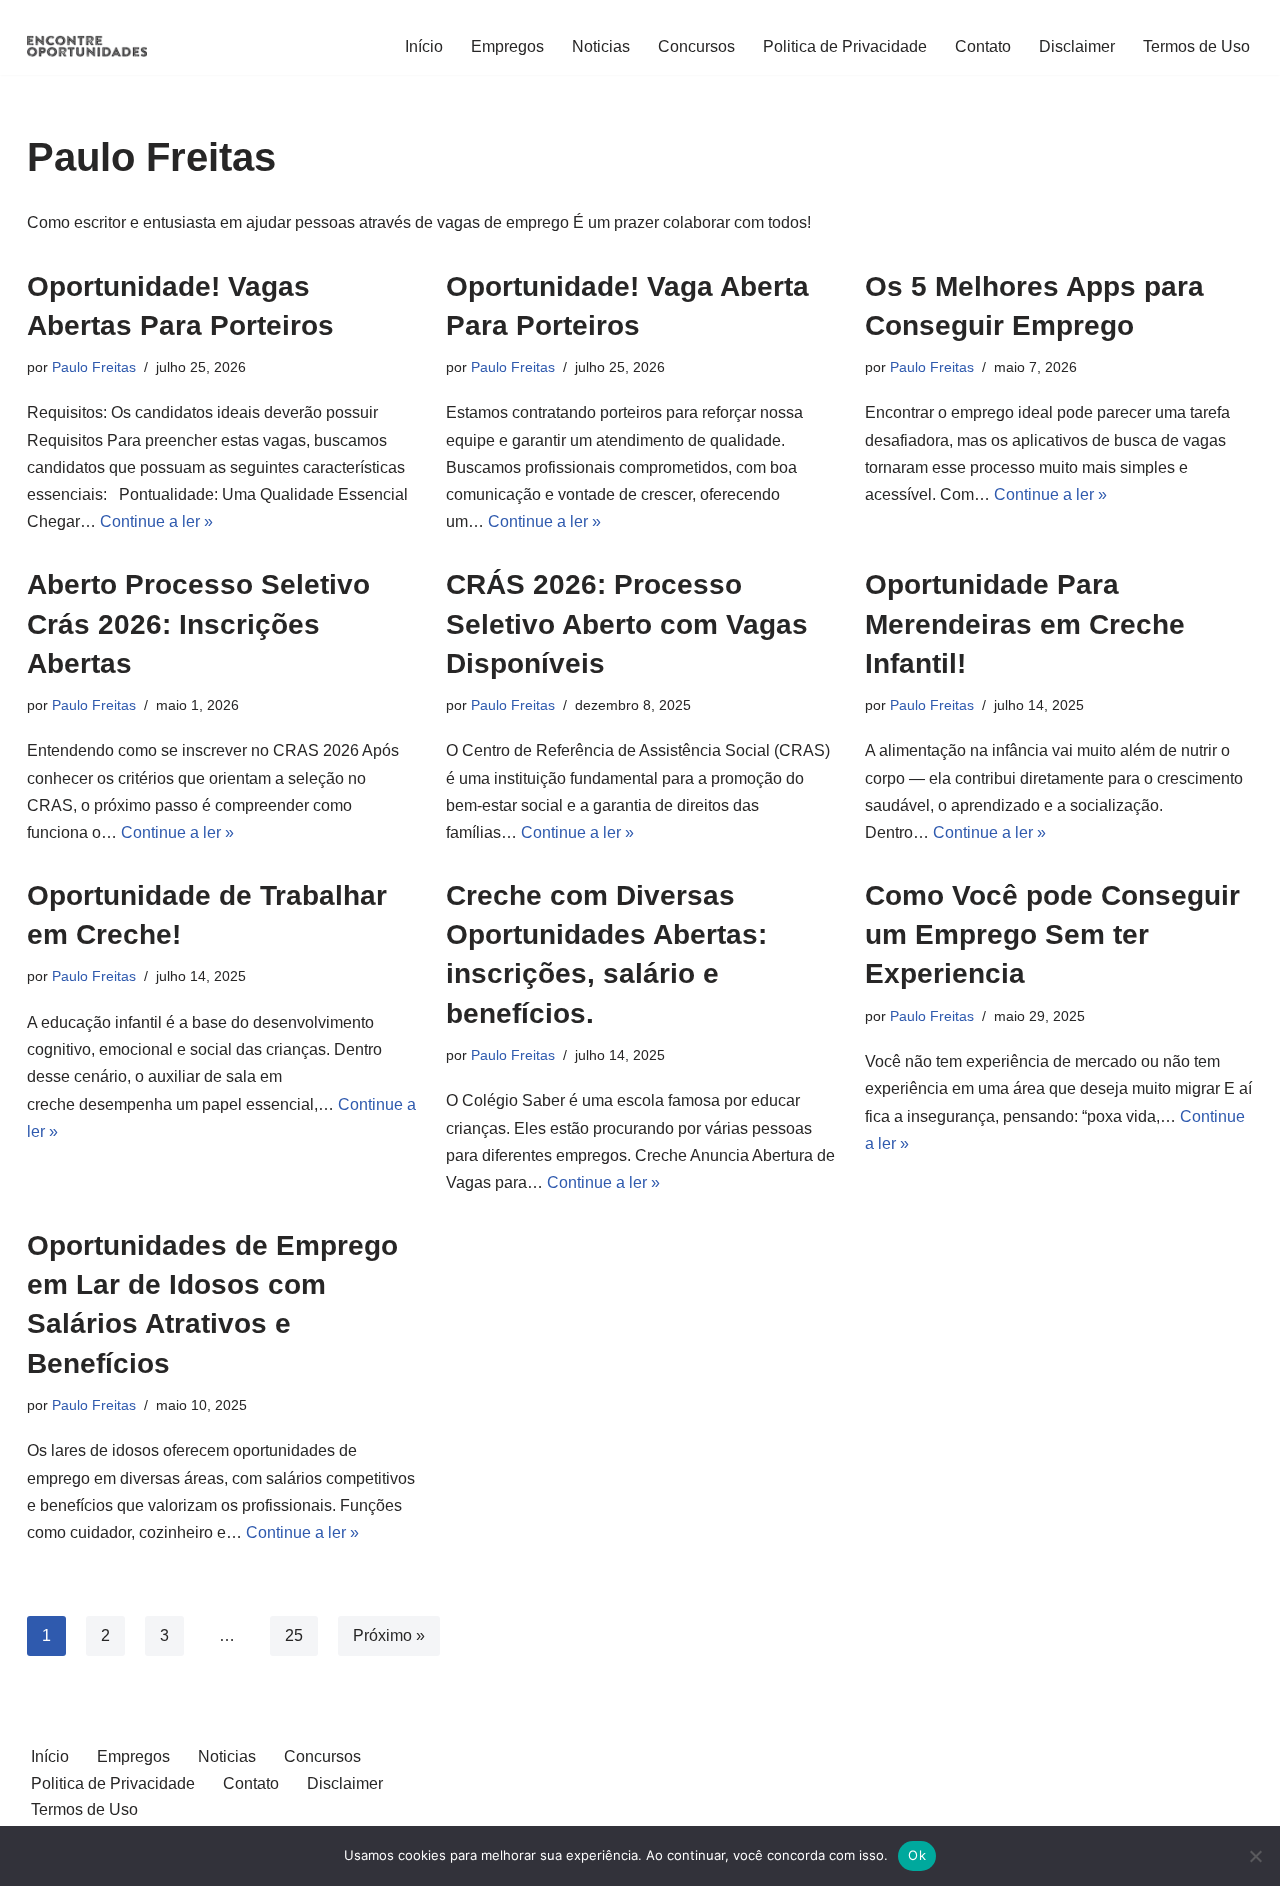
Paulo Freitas (94, 367)
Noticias (601, 46)
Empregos (507, 46)
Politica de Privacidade (845, 46)
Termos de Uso (1196, 46)
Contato (983, 46)
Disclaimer (1077, 46)
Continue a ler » (156, 521)
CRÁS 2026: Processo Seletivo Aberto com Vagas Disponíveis (627, 623)
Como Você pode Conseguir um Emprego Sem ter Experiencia (1052, 934)
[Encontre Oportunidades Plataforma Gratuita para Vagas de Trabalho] (87, 46)
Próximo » (389, 1635)
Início (424, 46)
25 (294, 1635)
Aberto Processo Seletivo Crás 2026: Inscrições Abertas (198, 623)
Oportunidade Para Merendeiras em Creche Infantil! (1025, 623)
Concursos (696, 46)
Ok (917, 1855)
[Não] (1255, 1856)
